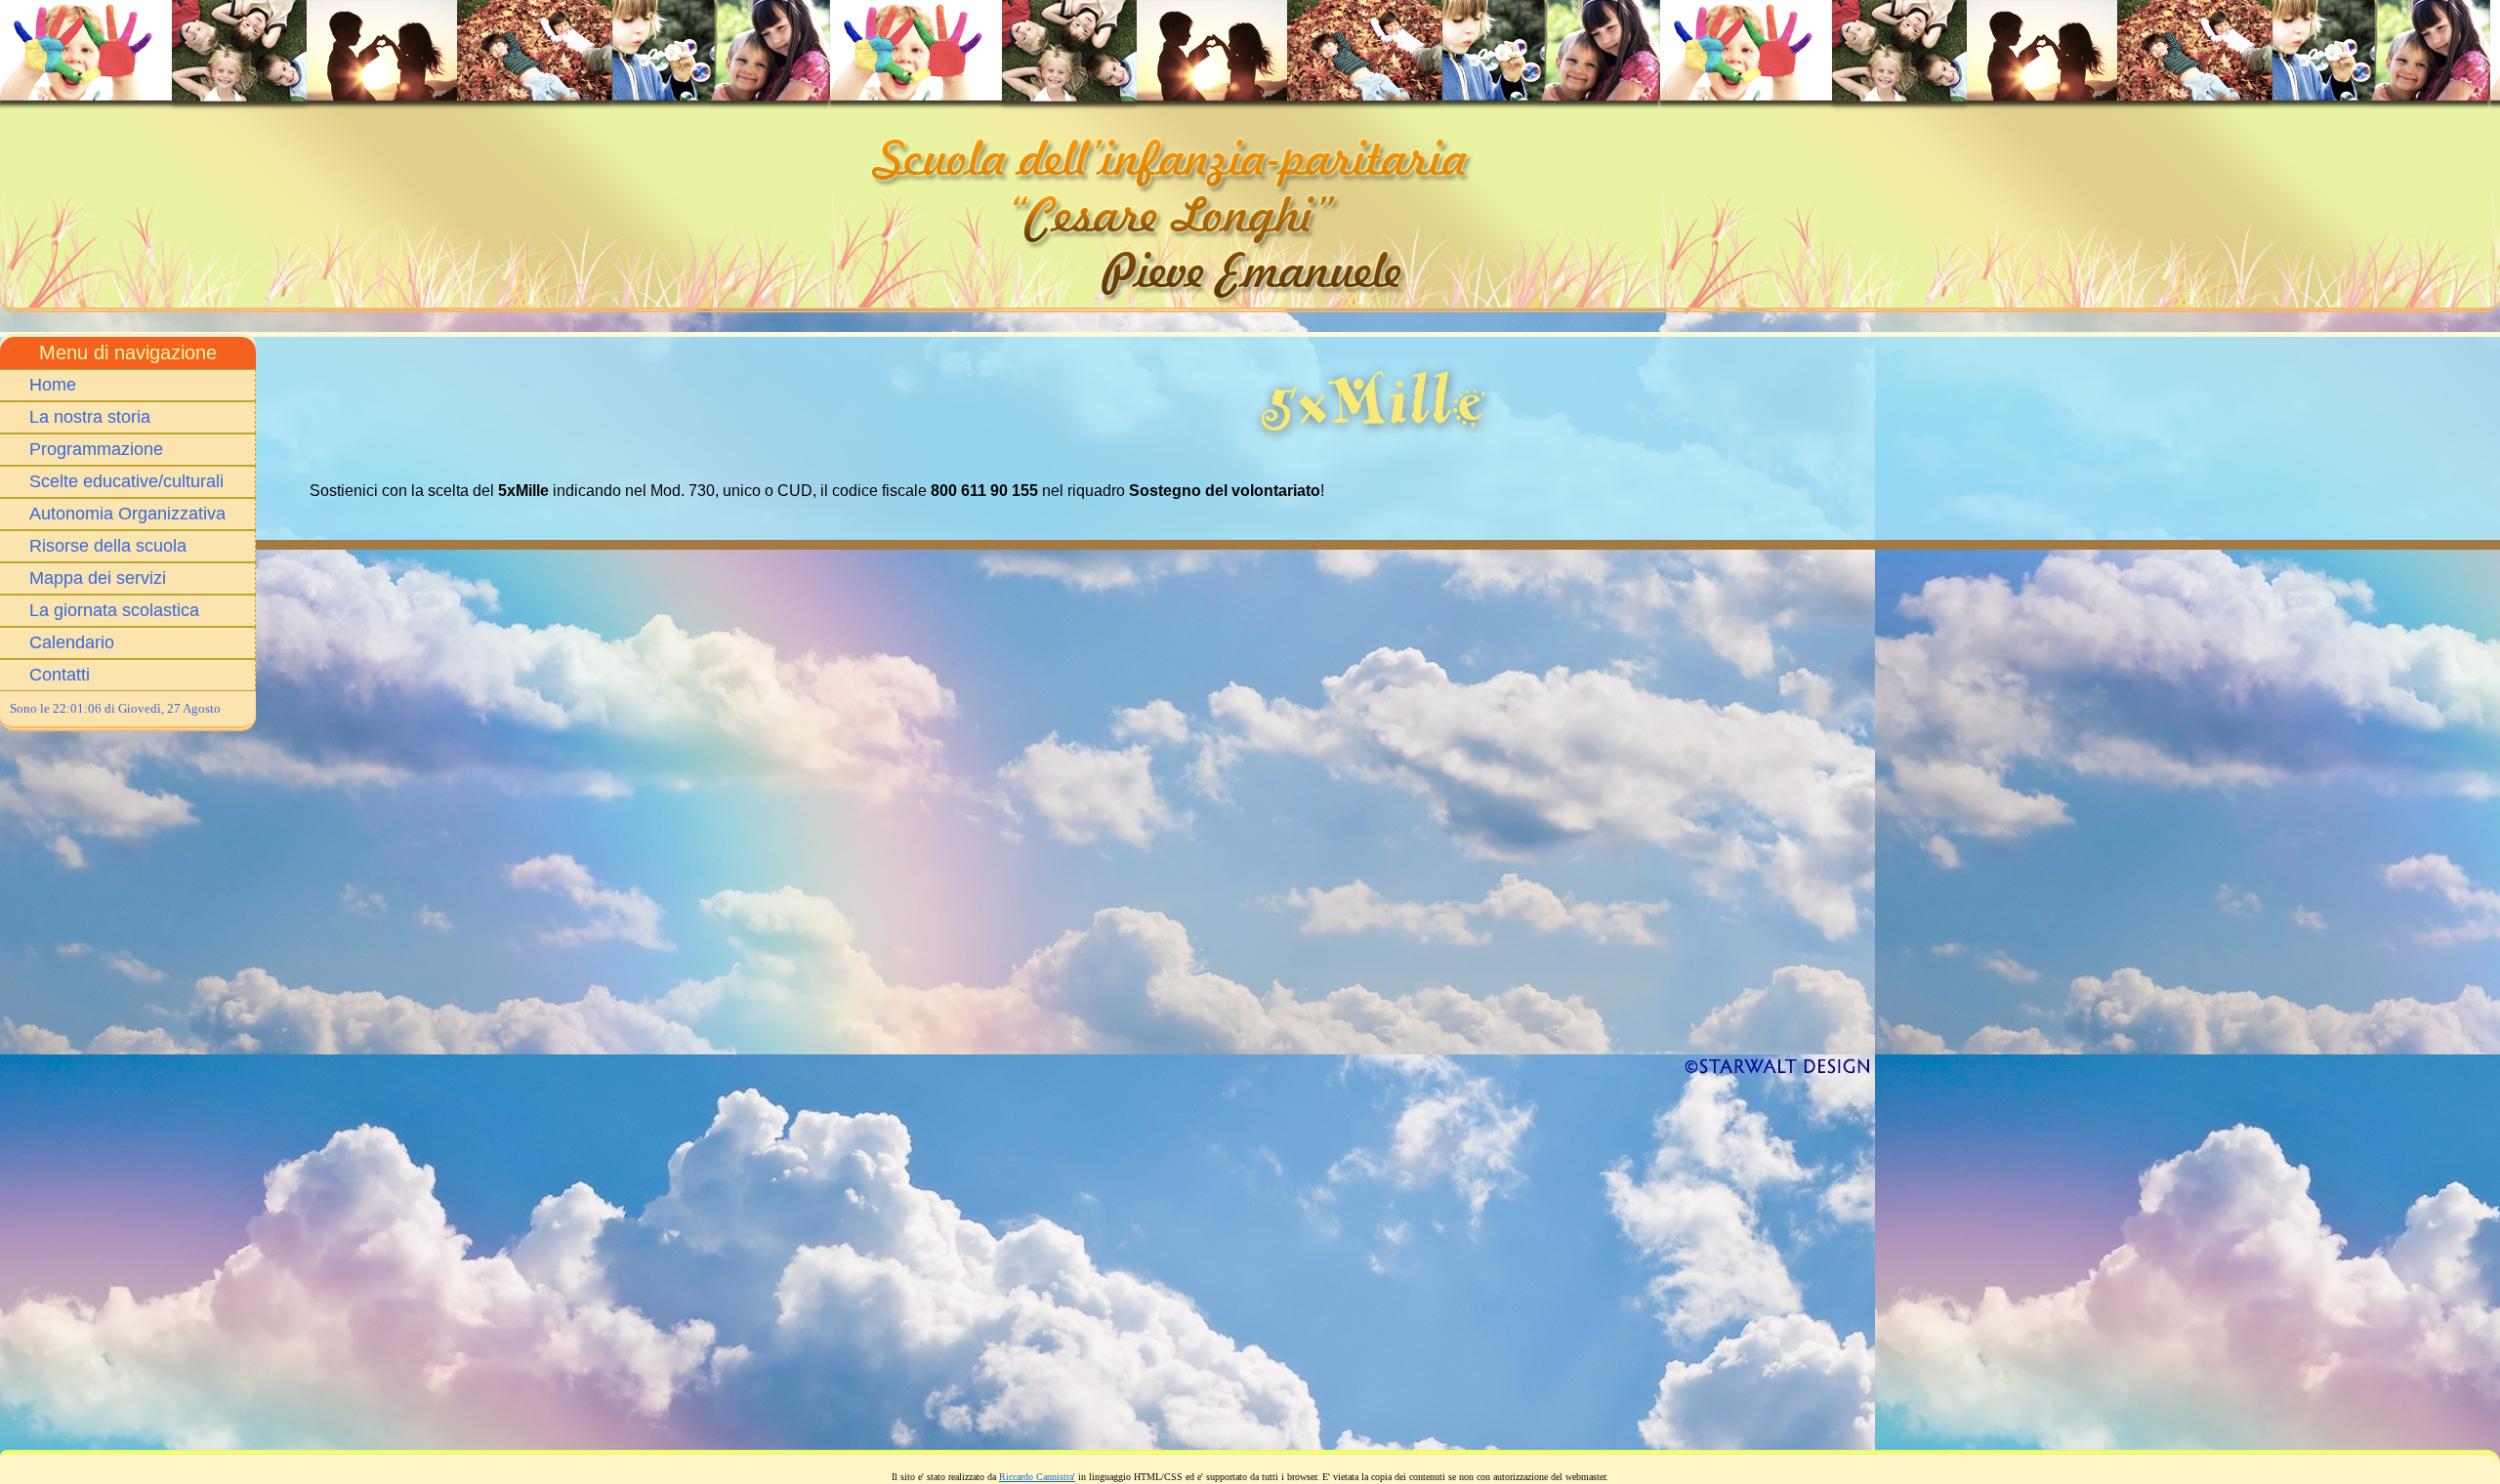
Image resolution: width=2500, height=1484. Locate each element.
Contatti (60, 675)
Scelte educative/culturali (126, 481)
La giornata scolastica (114, 610)
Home (53, 385)
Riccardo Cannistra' (1037, 1477)
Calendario (72, 642)
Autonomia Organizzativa (127, 514)
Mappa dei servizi (98, 578)
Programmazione (96, 449)
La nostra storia (90, 417)
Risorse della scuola (108, 546)
